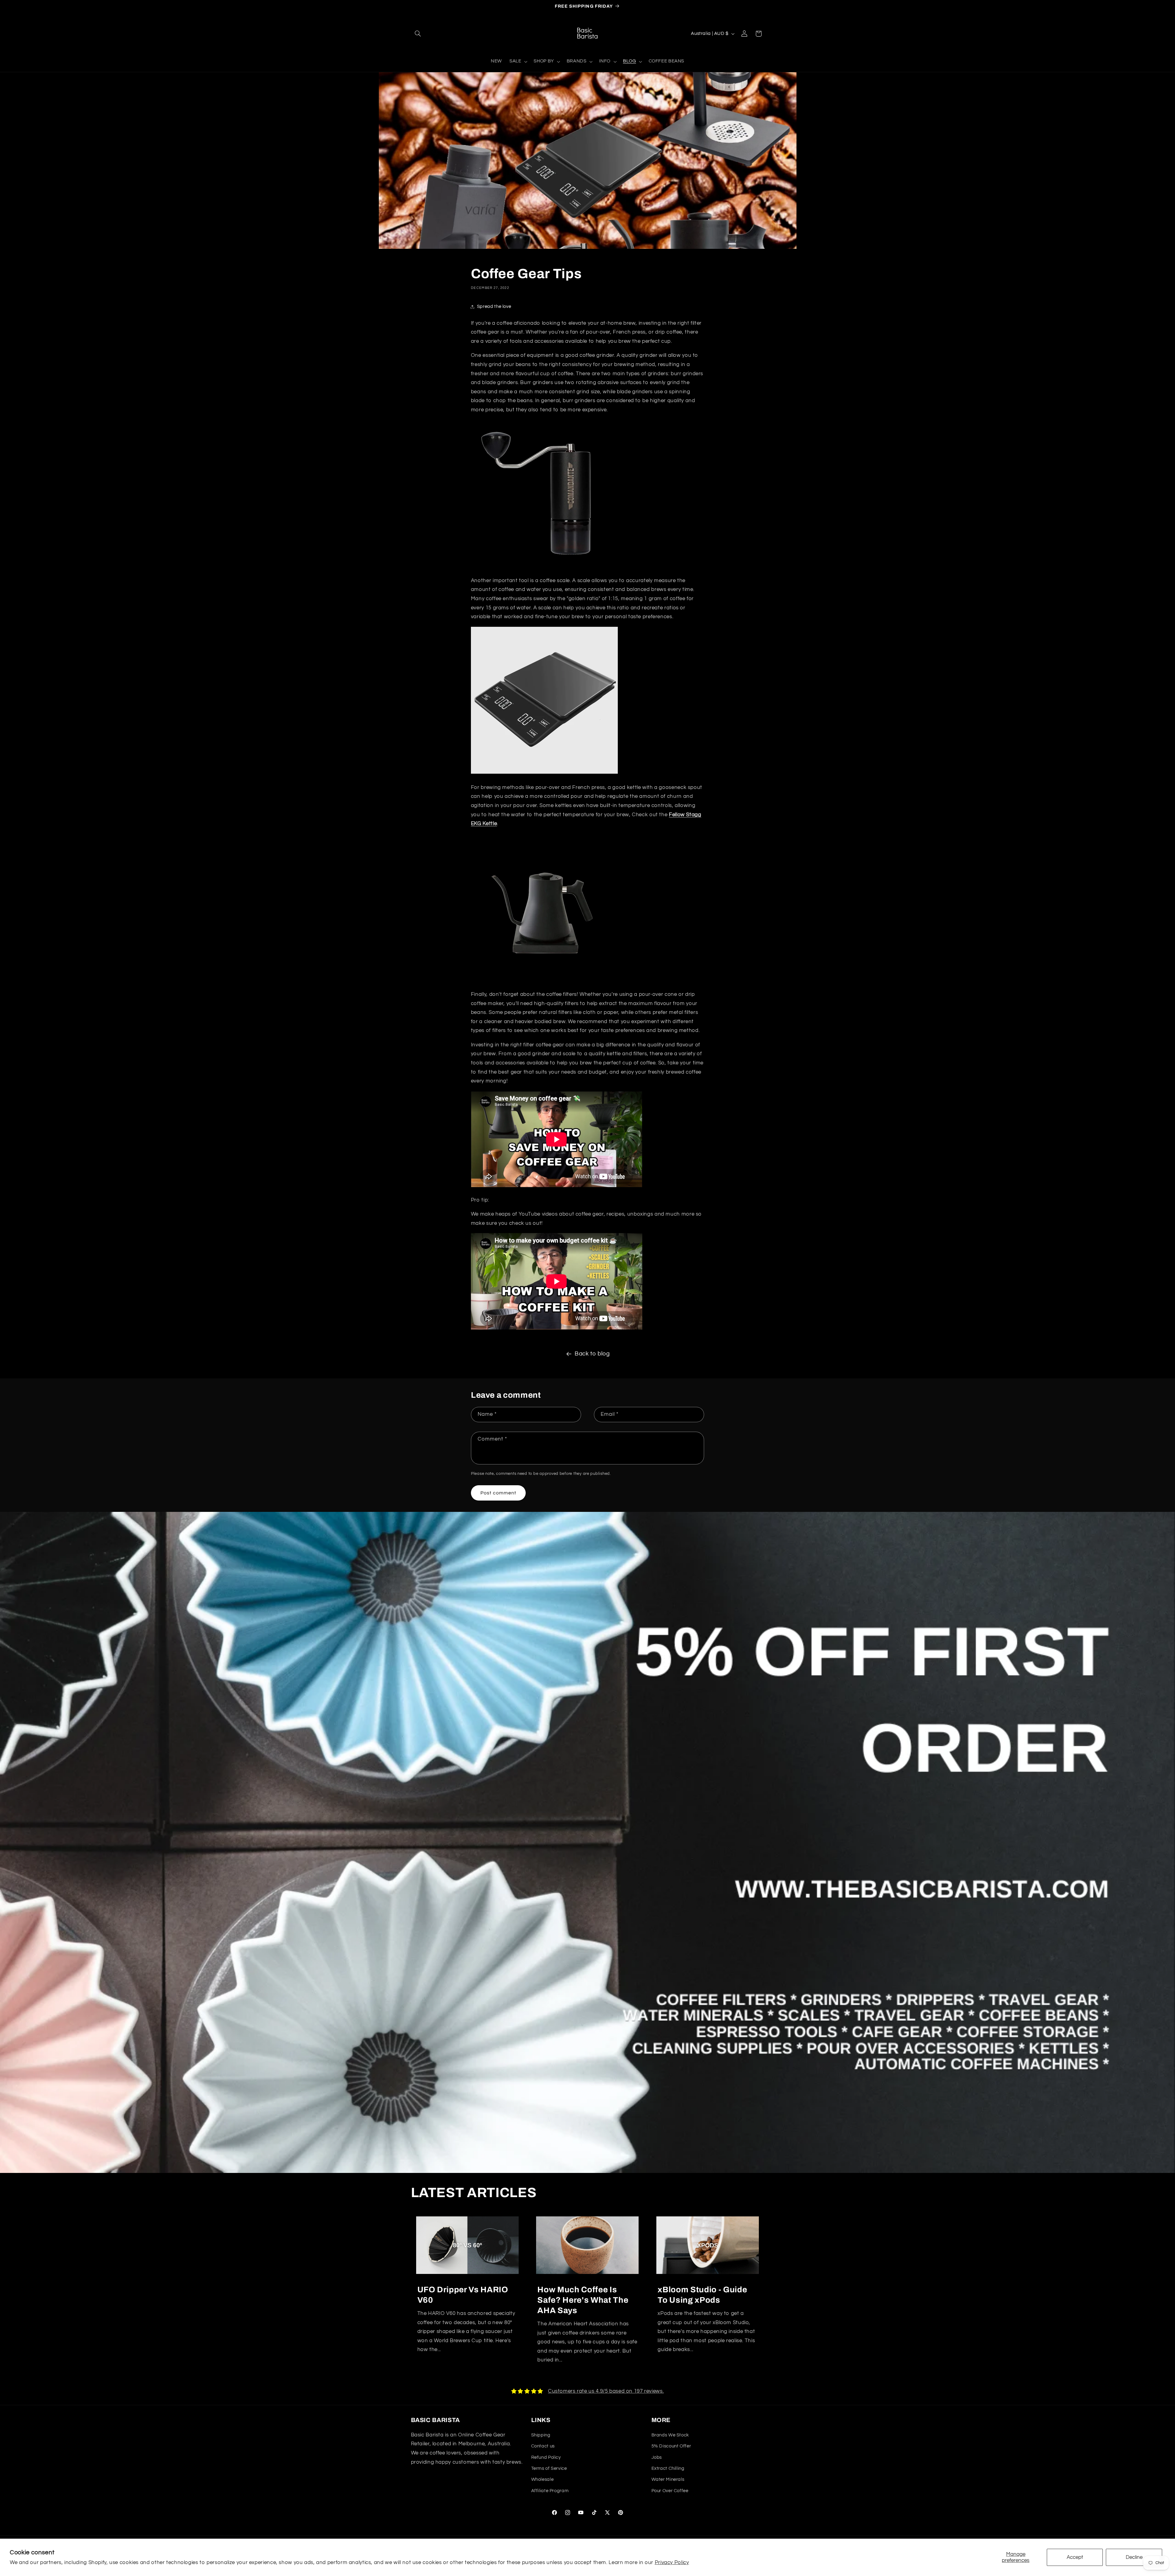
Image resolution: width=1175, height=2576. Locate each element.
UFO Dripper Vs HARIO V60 (463, 2295)
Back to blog (592, 1354)
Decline (1134, 2557)
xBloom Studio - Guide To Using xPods (702, 2295)
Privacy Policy (672, 2563)
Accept (1075, 2557)
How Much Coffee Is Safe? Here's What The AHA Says (583, 2300)
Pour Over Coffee (670, 2491)
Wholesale (543, 2479)
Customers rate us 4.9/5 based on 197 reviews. (606, 2391)
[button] (418, 34)
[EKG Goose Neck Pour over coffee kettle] (544, 980)
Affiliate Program (550, 2491)
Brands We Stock (670, 2435)
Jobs (657, 2457)
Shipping (541, 2435)
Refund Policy (546, 2457)
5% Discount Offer (671, 2446)
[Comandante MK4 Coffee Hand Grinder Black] (544, 566)
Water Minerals (668, 2479)
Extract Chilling (668, 2468)
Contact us (543, 2446)
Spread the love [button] (494, 307)
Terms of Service (549, 2468)
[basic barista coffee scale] (544, 773)
